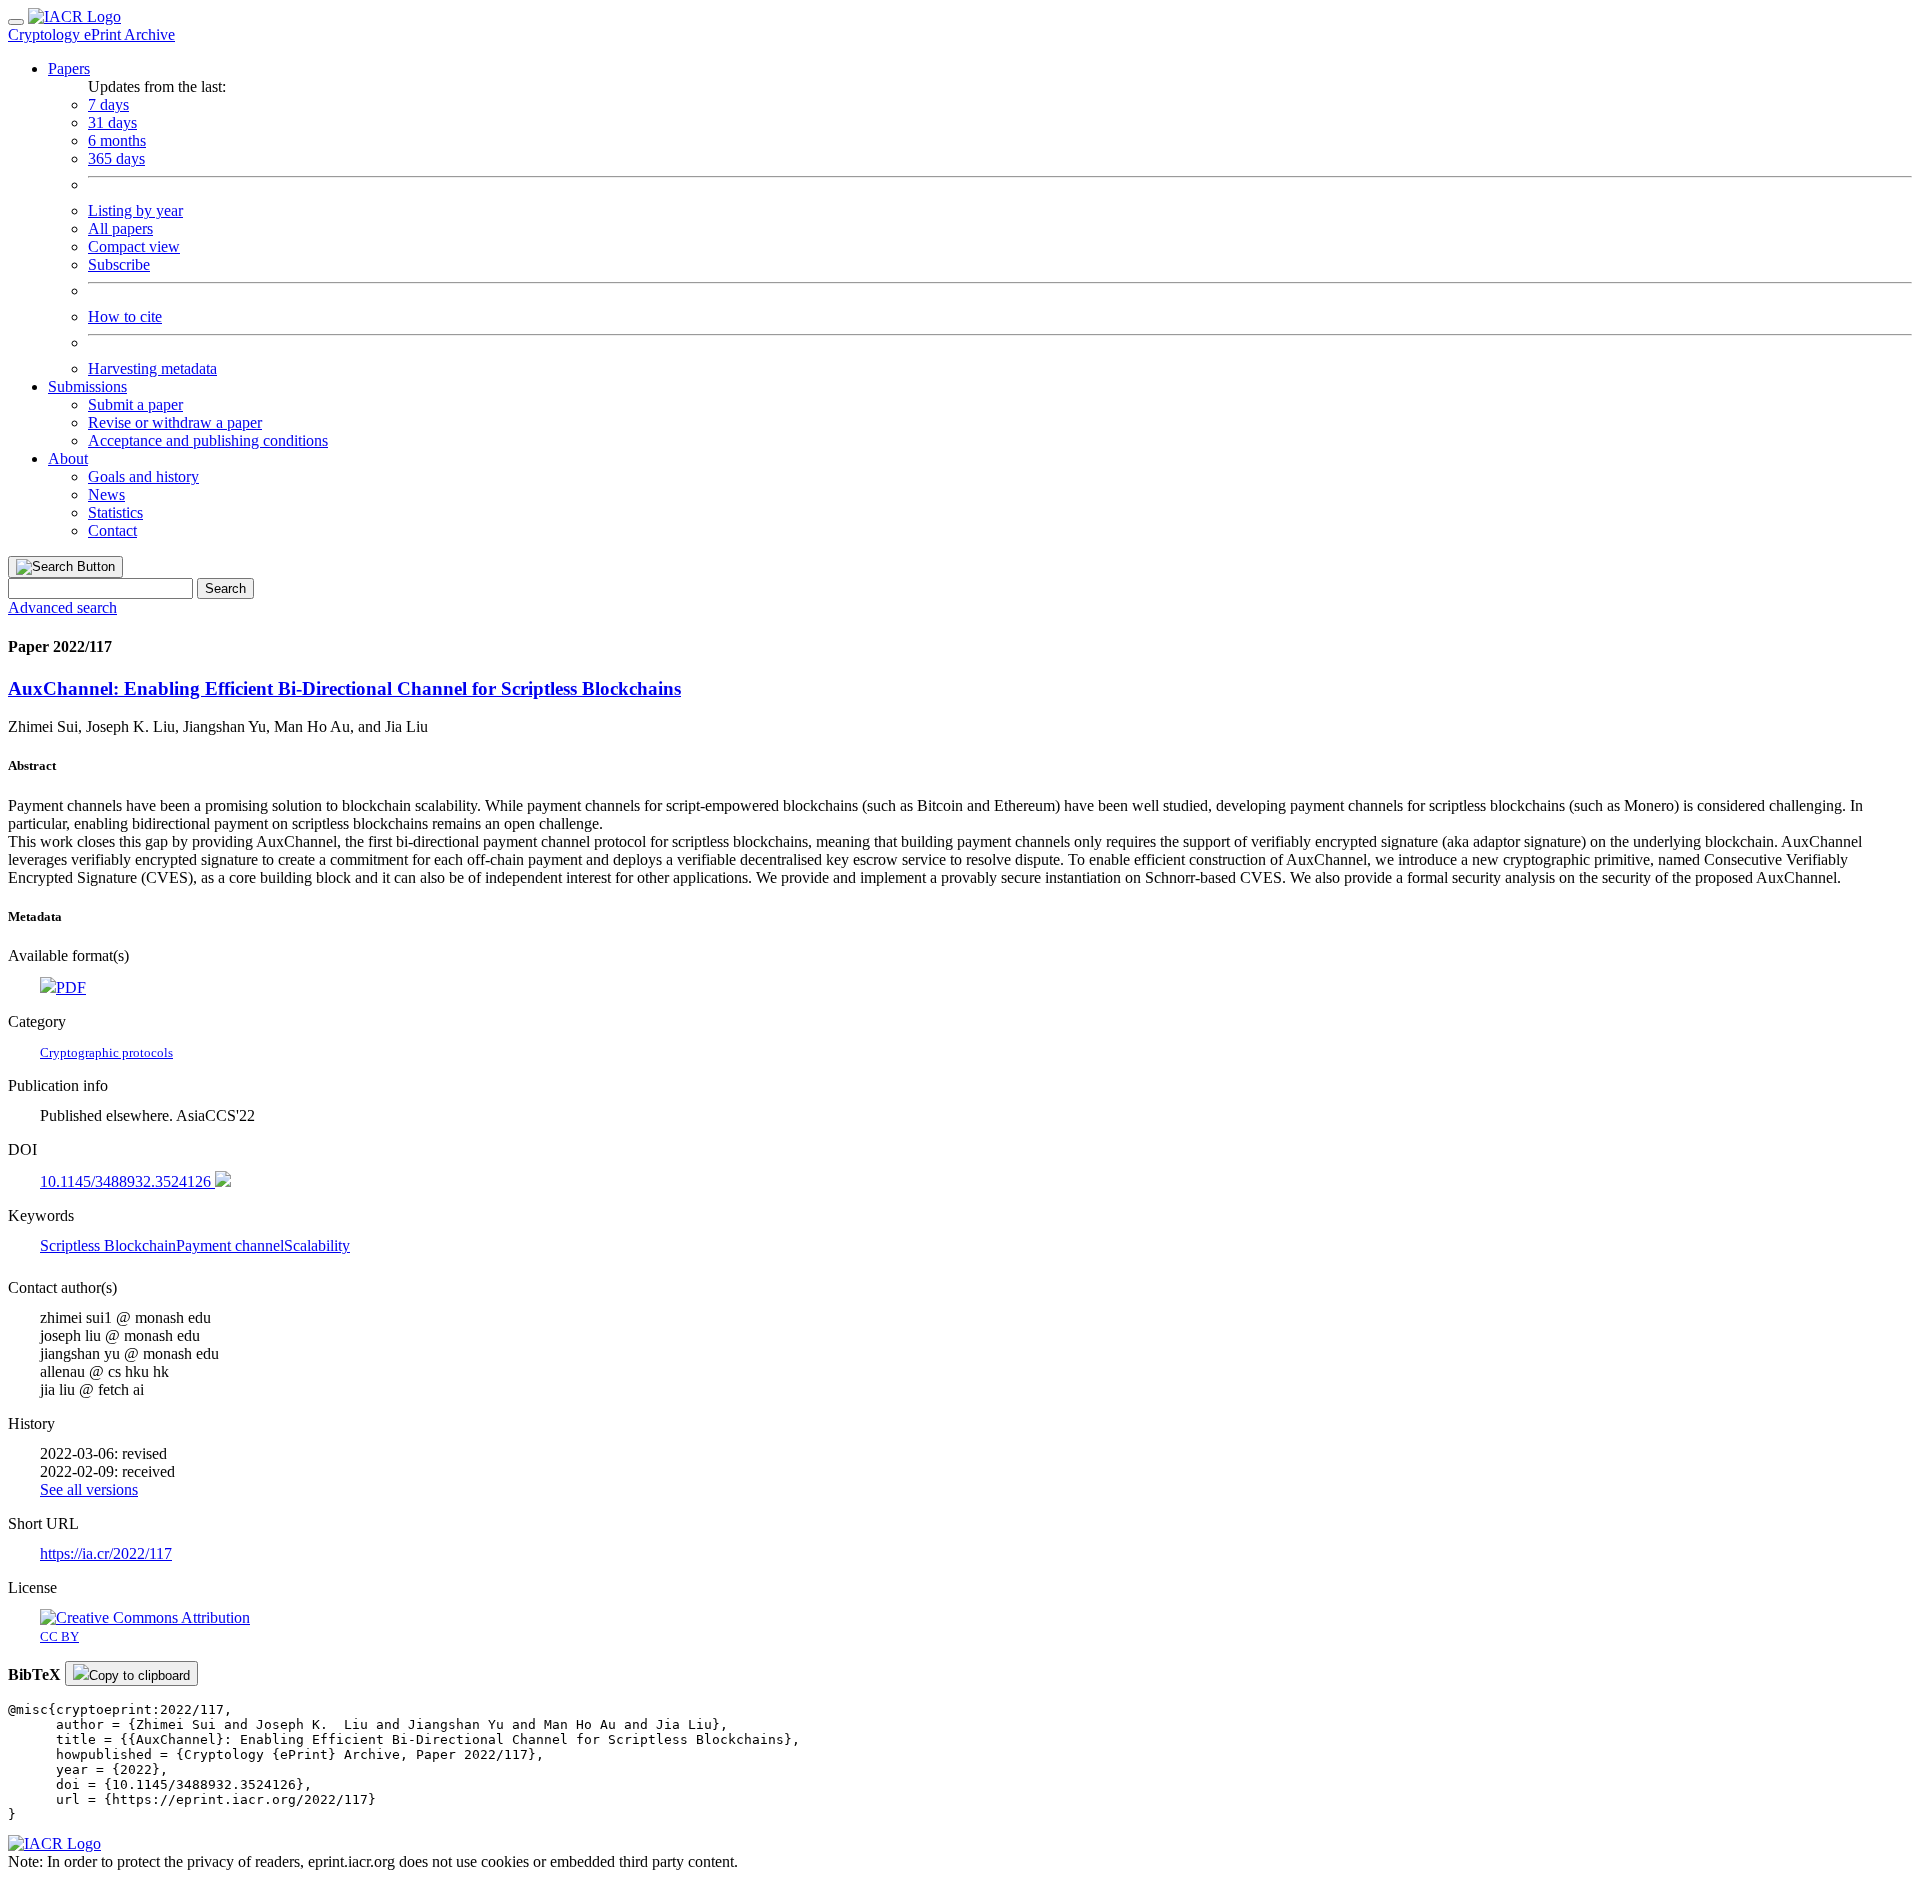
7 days (108, 104)
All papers (120, 228)
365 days (116, 158)
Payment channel (230, 1245)
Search (225, 588)
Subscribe (119, 264)
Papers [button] (69, 68)
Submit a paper (135, 404)
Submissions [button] (87, 386)
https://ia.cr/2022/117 (106, 1553)
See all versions (89, 1489)
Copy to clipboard (139, 1675)
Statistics (115, 512)
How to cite (125, 316)
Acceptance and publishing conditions (208, 440)
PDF (71, 987)
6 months (117, 140)
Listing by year (135, 210)
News (106, 494)
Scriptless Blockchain (108, 1245)
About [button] (68, 458)
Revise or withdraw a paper (175, 422)
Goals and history (143, 476)
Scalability (317, 1245)
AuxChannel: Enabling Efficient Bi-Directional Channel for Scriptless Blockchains (344, 688)
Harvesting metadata (152, 368)
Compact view (134, 246)
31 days (112, 122)
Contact (112, 530)
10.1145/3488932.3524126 (127, 1181)
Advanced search (62, 607)
